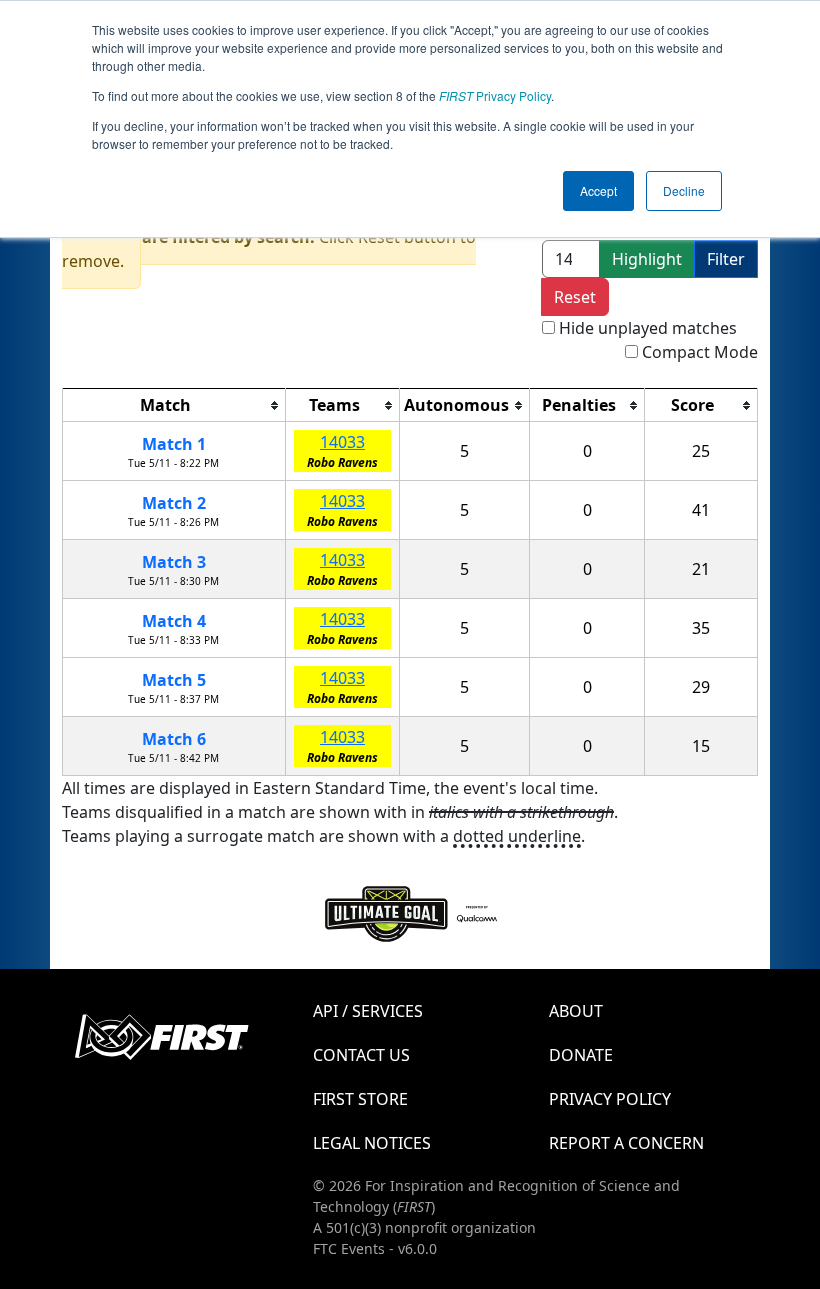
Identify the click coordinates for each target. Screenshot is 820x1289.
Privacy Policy (495, 95)
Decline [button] (684, 190)
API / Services (368, 1011)
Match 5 (174, 680)
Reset (575, 297)
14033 (342, 442)
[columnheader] (174, 405)
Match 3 (174, 562)
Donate (581, 1055)
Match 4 (174, 621)
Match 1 (174, 444)
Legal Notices (372, 1143)
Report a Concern (626, 1143)
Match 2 (174, 503)
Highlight (647, 259)
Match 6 (174, 739)
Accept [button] (598, 190)
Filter (726, 259)
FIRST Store (360, 1099)
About (576, 1011)
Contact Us (361, 1055)
